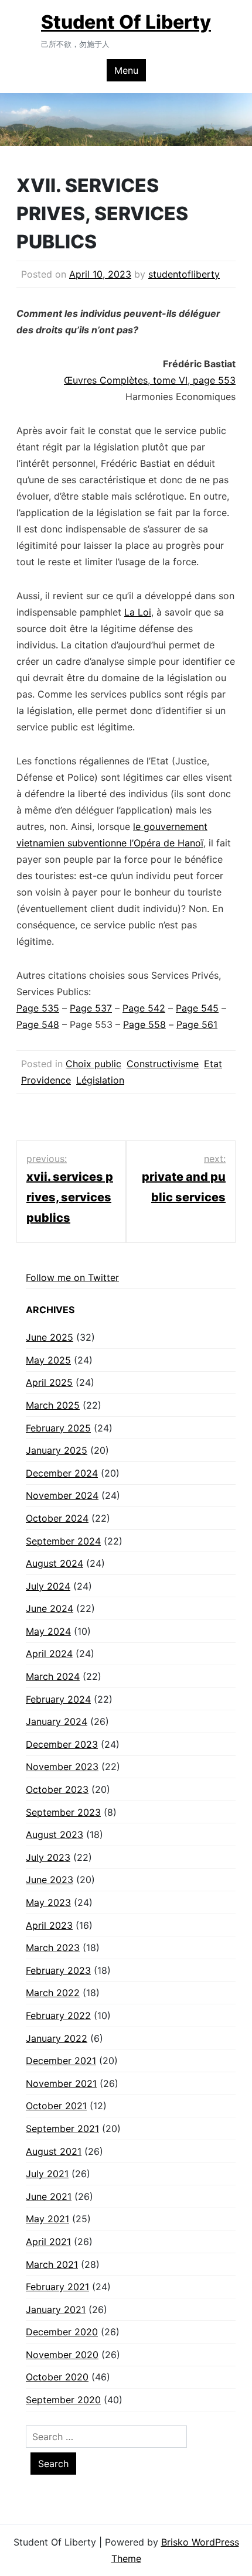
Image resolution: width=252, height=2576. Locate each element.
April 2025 (49, 1382)
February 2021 (57, 2287)
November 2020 (62, 2355)
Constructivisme (163, 1064)
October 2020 (57, 2377)
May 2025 (48, 1360)
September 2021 (62, 2129)
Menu (126, 70)
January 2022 (57, 2038)
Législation (100, 1080)
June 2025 (50, 1337)
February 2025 (58, 1428)
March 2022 (53, 1993)
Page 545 (197, 1008)
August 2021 (54, 2151)
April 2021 (48, 2242)
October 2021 (56, 2106)
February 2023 (58, 1970)
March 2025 (53, 1405)
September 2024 (63, 1541)
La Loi (138, 612)
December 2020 (62, 2332)
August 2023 (55, 1834)
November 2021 (61, 2083)
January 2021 (56, 2309)
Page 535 (38, 1008)
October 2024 (57, 1518)
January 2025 (57, 1450)
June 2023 (50, 1880)
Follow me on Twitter (72, 1277)
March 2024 (53, 1676)
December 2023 (62, 1744)
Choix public (93, 1064)
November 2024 (62, 1495)
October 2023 (57, 1789)
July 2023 (48, 1857)
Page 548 (38, 1024)
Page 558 (144, 1024)
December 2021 (61, 2061)
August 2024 (55, 1563)
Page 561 (197, 1024)
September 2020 (63, 2400)
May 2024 (48, 1631)
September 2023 (63, 1812)
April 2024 (49, 1653)
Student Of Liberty (126, 22)
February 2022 (58, 2015)
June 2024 (50, 1608)
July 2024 (48, 1586)
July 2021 (47, 2174)
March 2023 (53, 1948)
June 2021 (49, 2196)
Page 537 (91, 1008)
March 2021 (52, 2264)
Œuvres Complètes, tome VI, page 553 (150, 380)
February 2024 (58, 1699)
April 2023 (49, 1925)
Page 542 (144, 1008)
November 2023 (62, 1767)
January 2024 (57, 1721)
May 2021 (47, 2219)
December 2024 (62, 1473)
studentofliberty (184, 274)
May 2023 (48, 1902)
